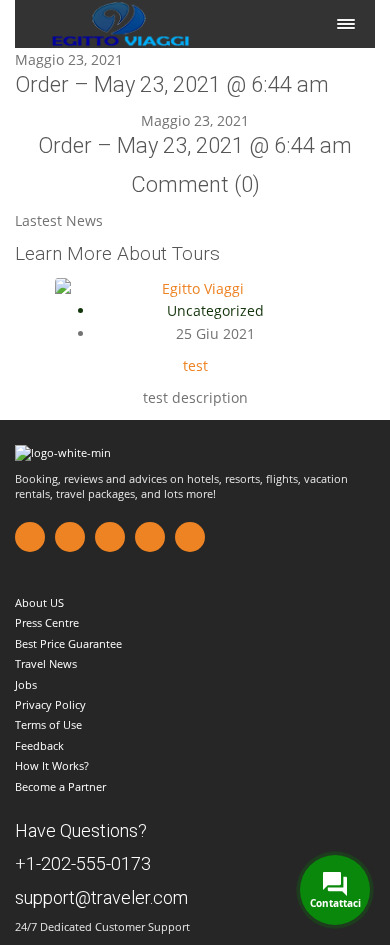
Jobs (26, 684)
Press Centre (47, 622)
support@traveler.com (101, 897)
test (195, 365)
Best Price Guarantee (68, 643)
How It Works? (52, 765)
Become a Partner (60, 786)
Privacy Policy (50, 704)
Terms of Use (48, 724)
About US (39, 602)
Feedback (39, 745)
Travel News (46, 663)
